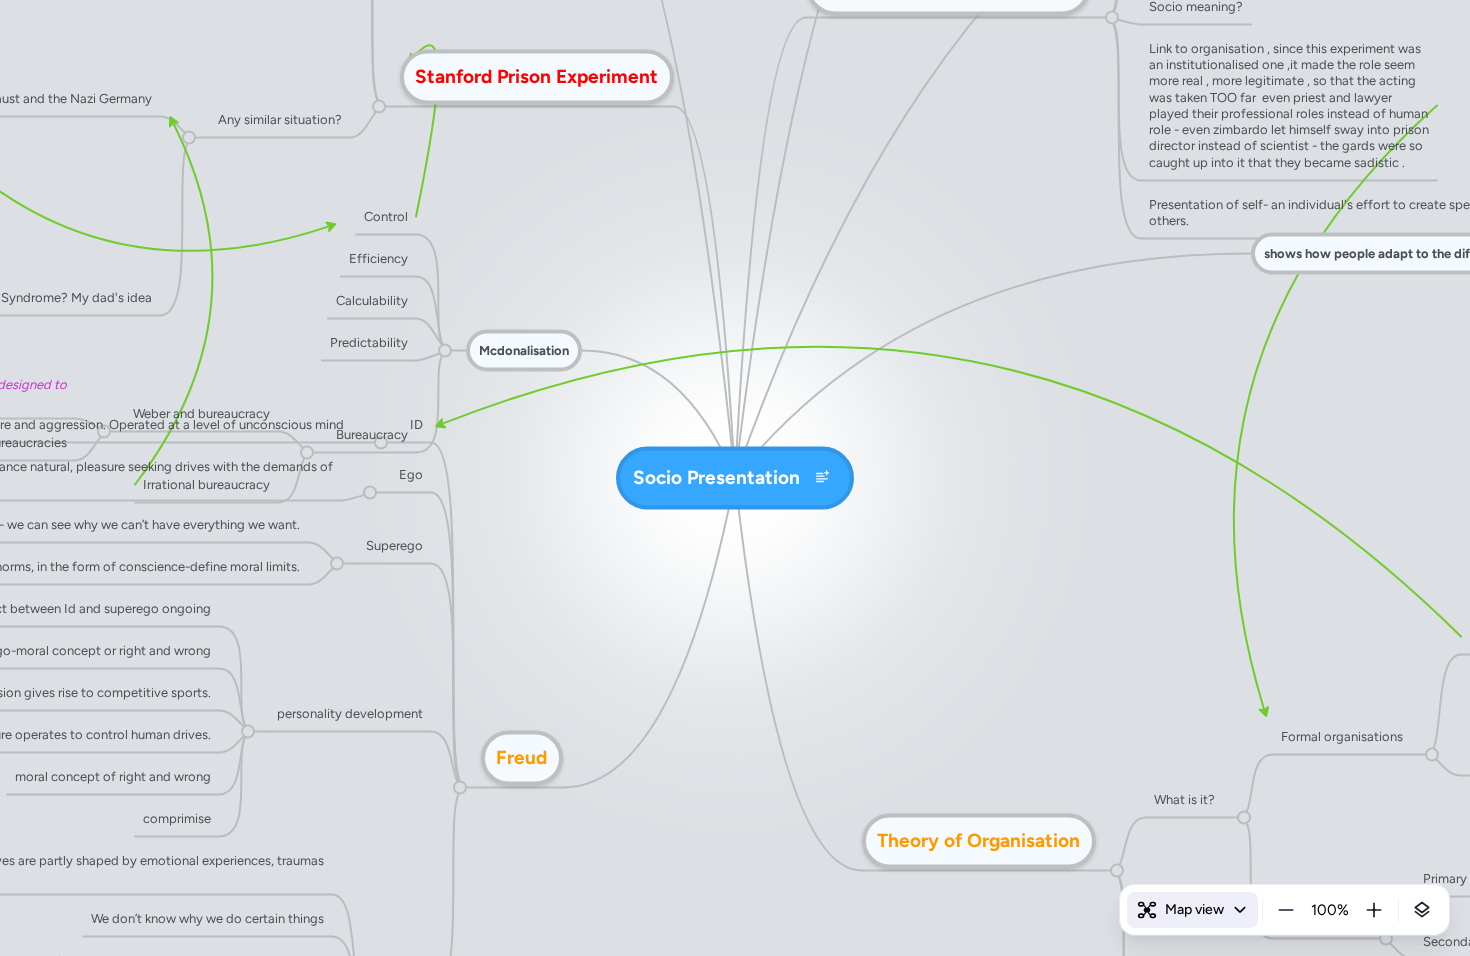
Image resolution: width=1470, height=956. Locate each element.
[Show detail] (1422, 910)
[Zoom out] (1286, 910)
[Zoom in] (1374, 910)
